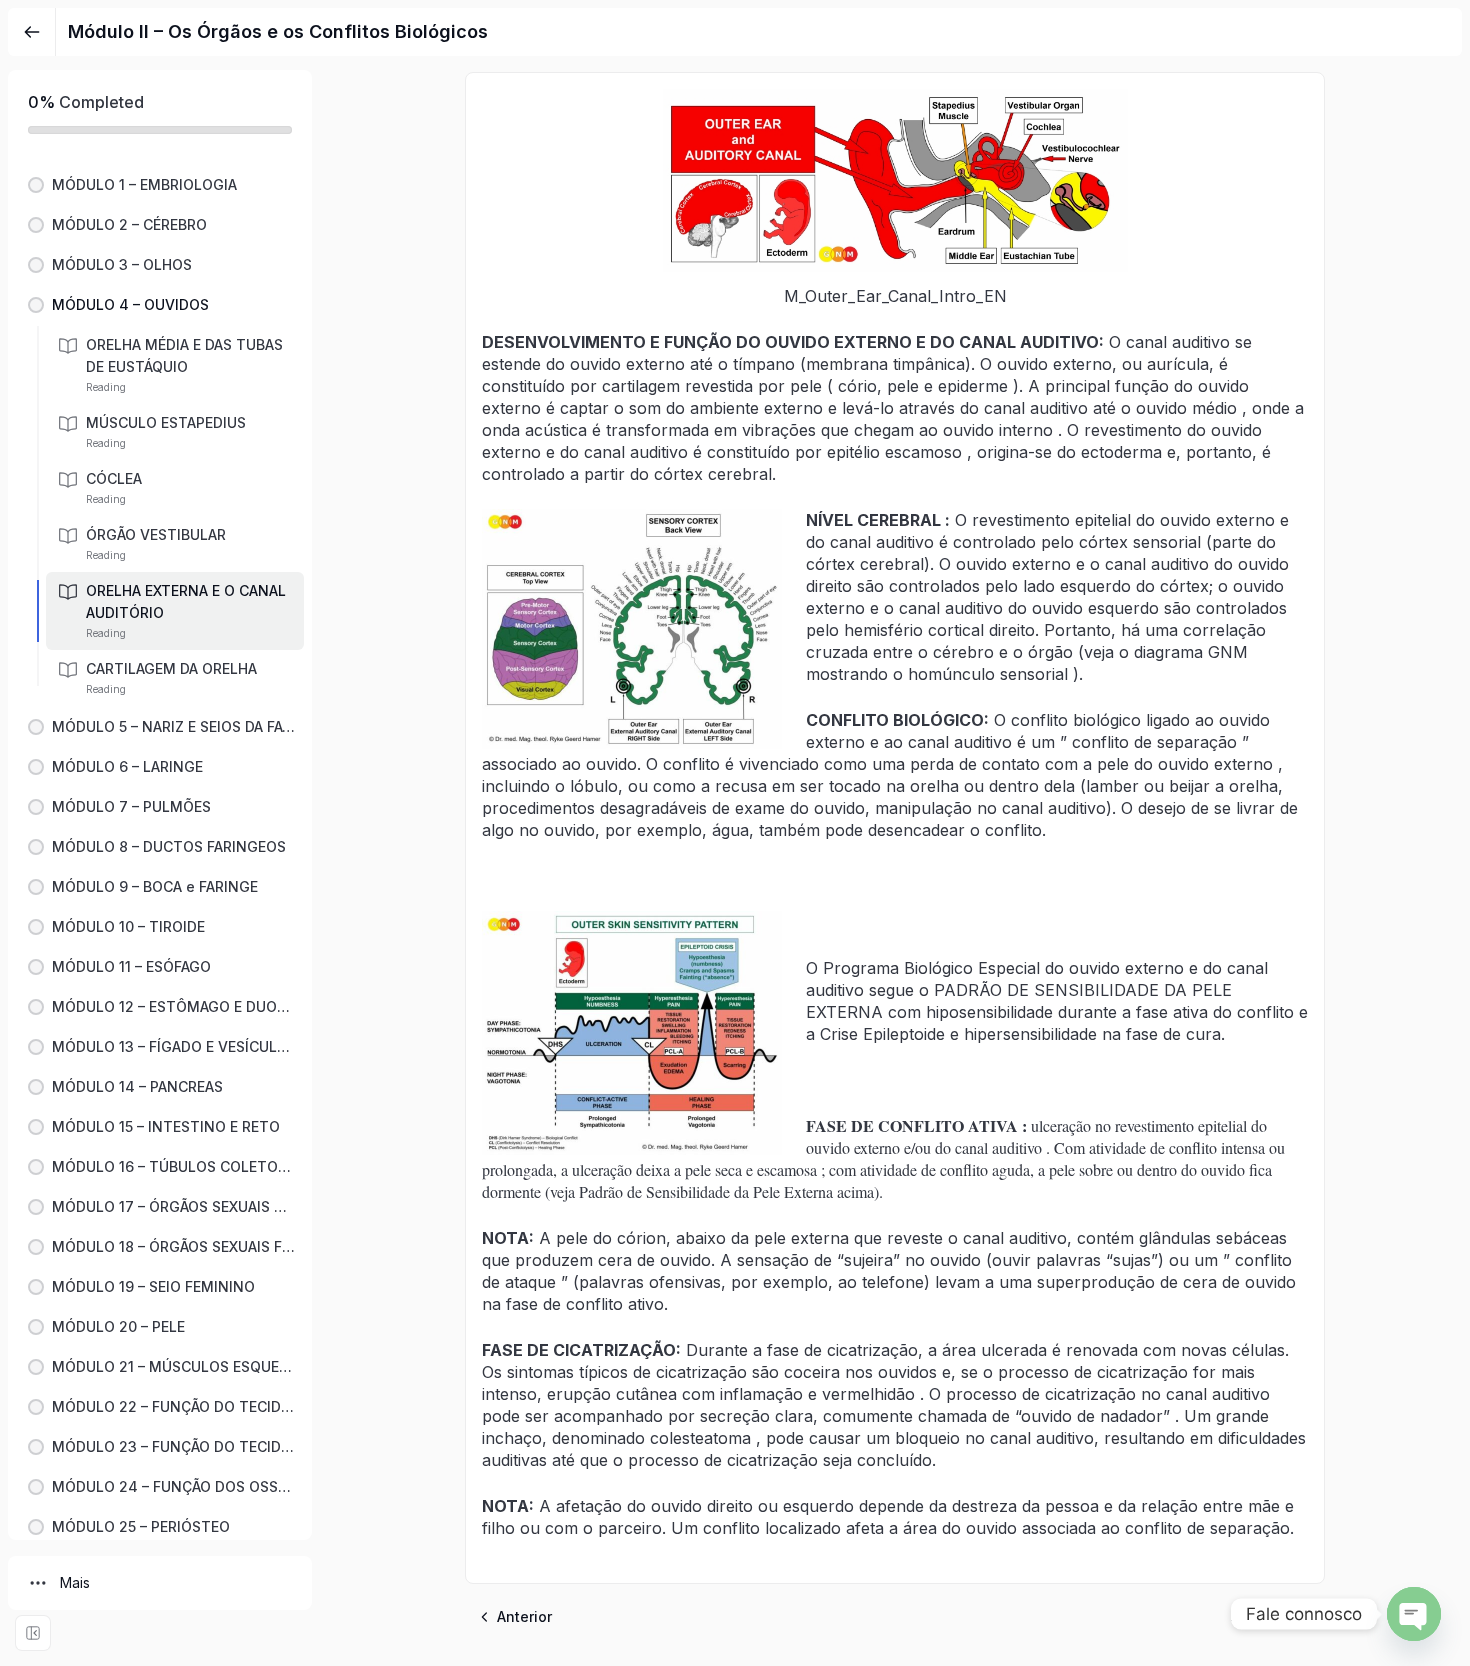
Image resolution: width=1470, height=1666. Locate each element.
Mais (75, 1582)
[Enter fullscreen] (33, 1633)
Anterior (524, 1616)
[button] (160, 185)
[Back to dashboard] (32, 32)
